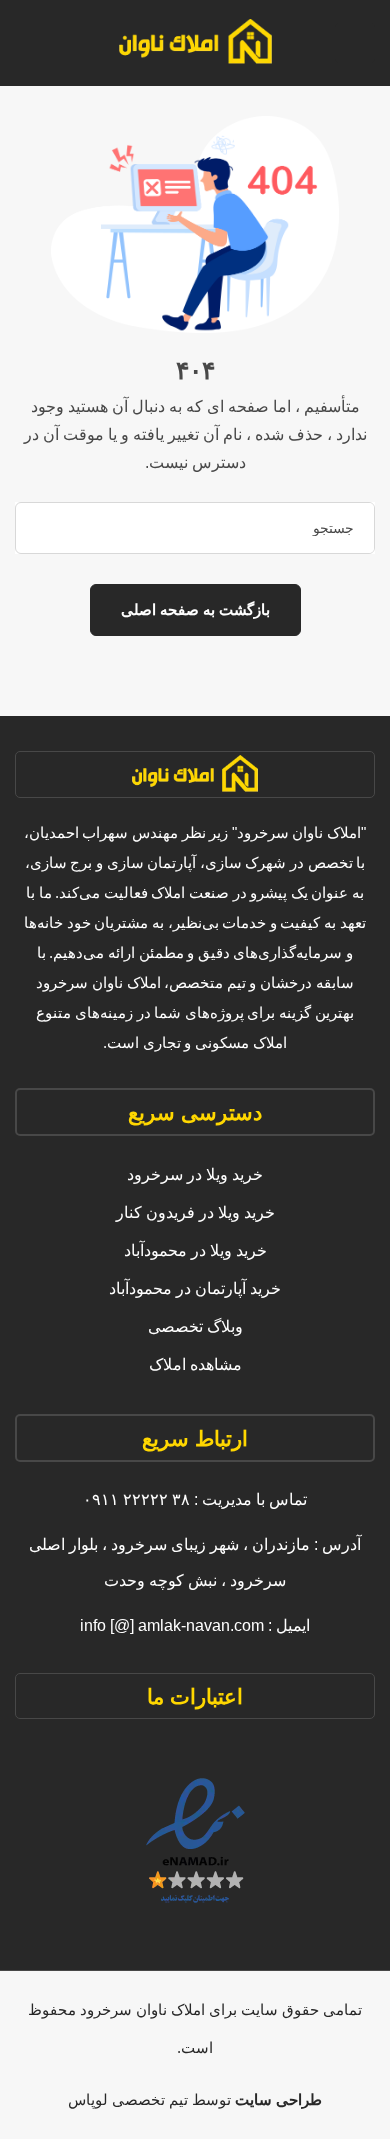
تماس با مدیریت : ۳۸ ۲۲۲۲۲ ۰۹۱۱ (195, 1499)
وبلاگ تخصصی (195, 1326)
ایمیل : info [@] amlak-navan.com (195, 1625)
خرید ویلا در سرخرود (195, 1174)
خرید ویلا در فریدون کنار (195, 1212)
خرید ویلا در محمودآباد (195, 1250)
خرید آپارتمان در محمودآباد (195, 1288)
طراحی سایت (276, 2099)
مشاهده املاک (195, 1364)
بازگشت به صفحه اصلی (195, 609)
